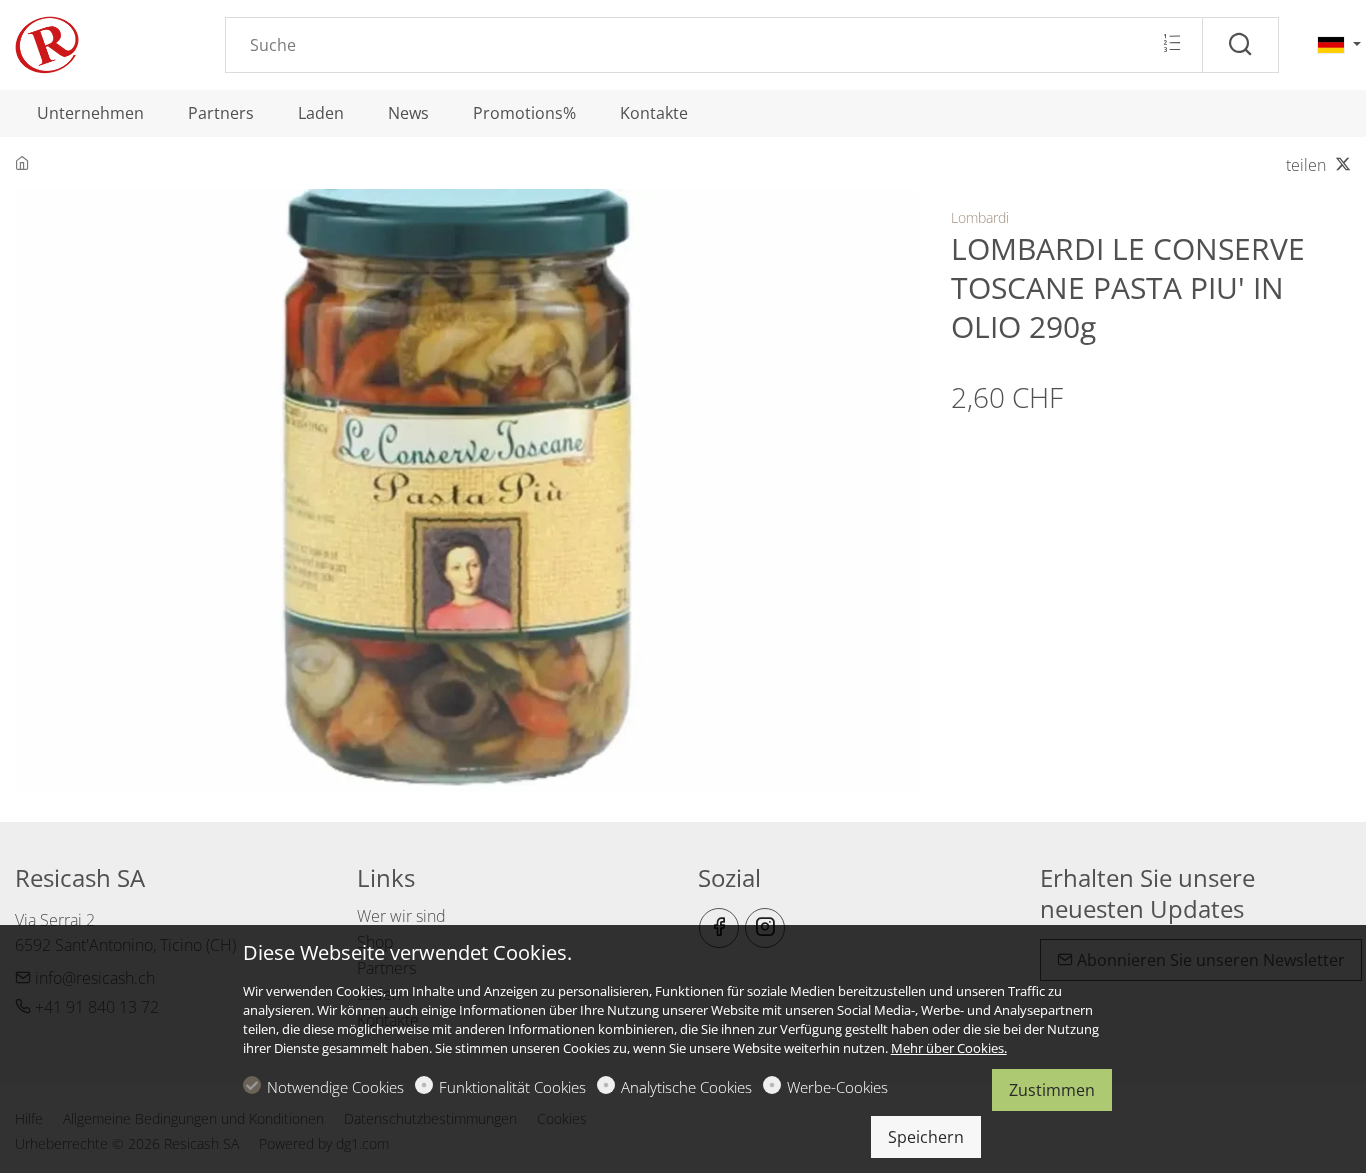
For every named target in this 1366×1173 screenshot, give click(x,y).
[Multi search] (1171, 44)
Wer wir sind (401, 916)
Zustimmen (1052, 1090)
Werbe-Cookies (837, 1087)
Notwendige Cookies (335, 1087)
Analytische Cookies (686, 1087)
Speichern (926, 1137)
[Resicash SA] (100, 43)
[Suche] (1240, 45)
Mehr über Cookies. (949, 1048)
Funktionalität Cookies (512, 1087)
